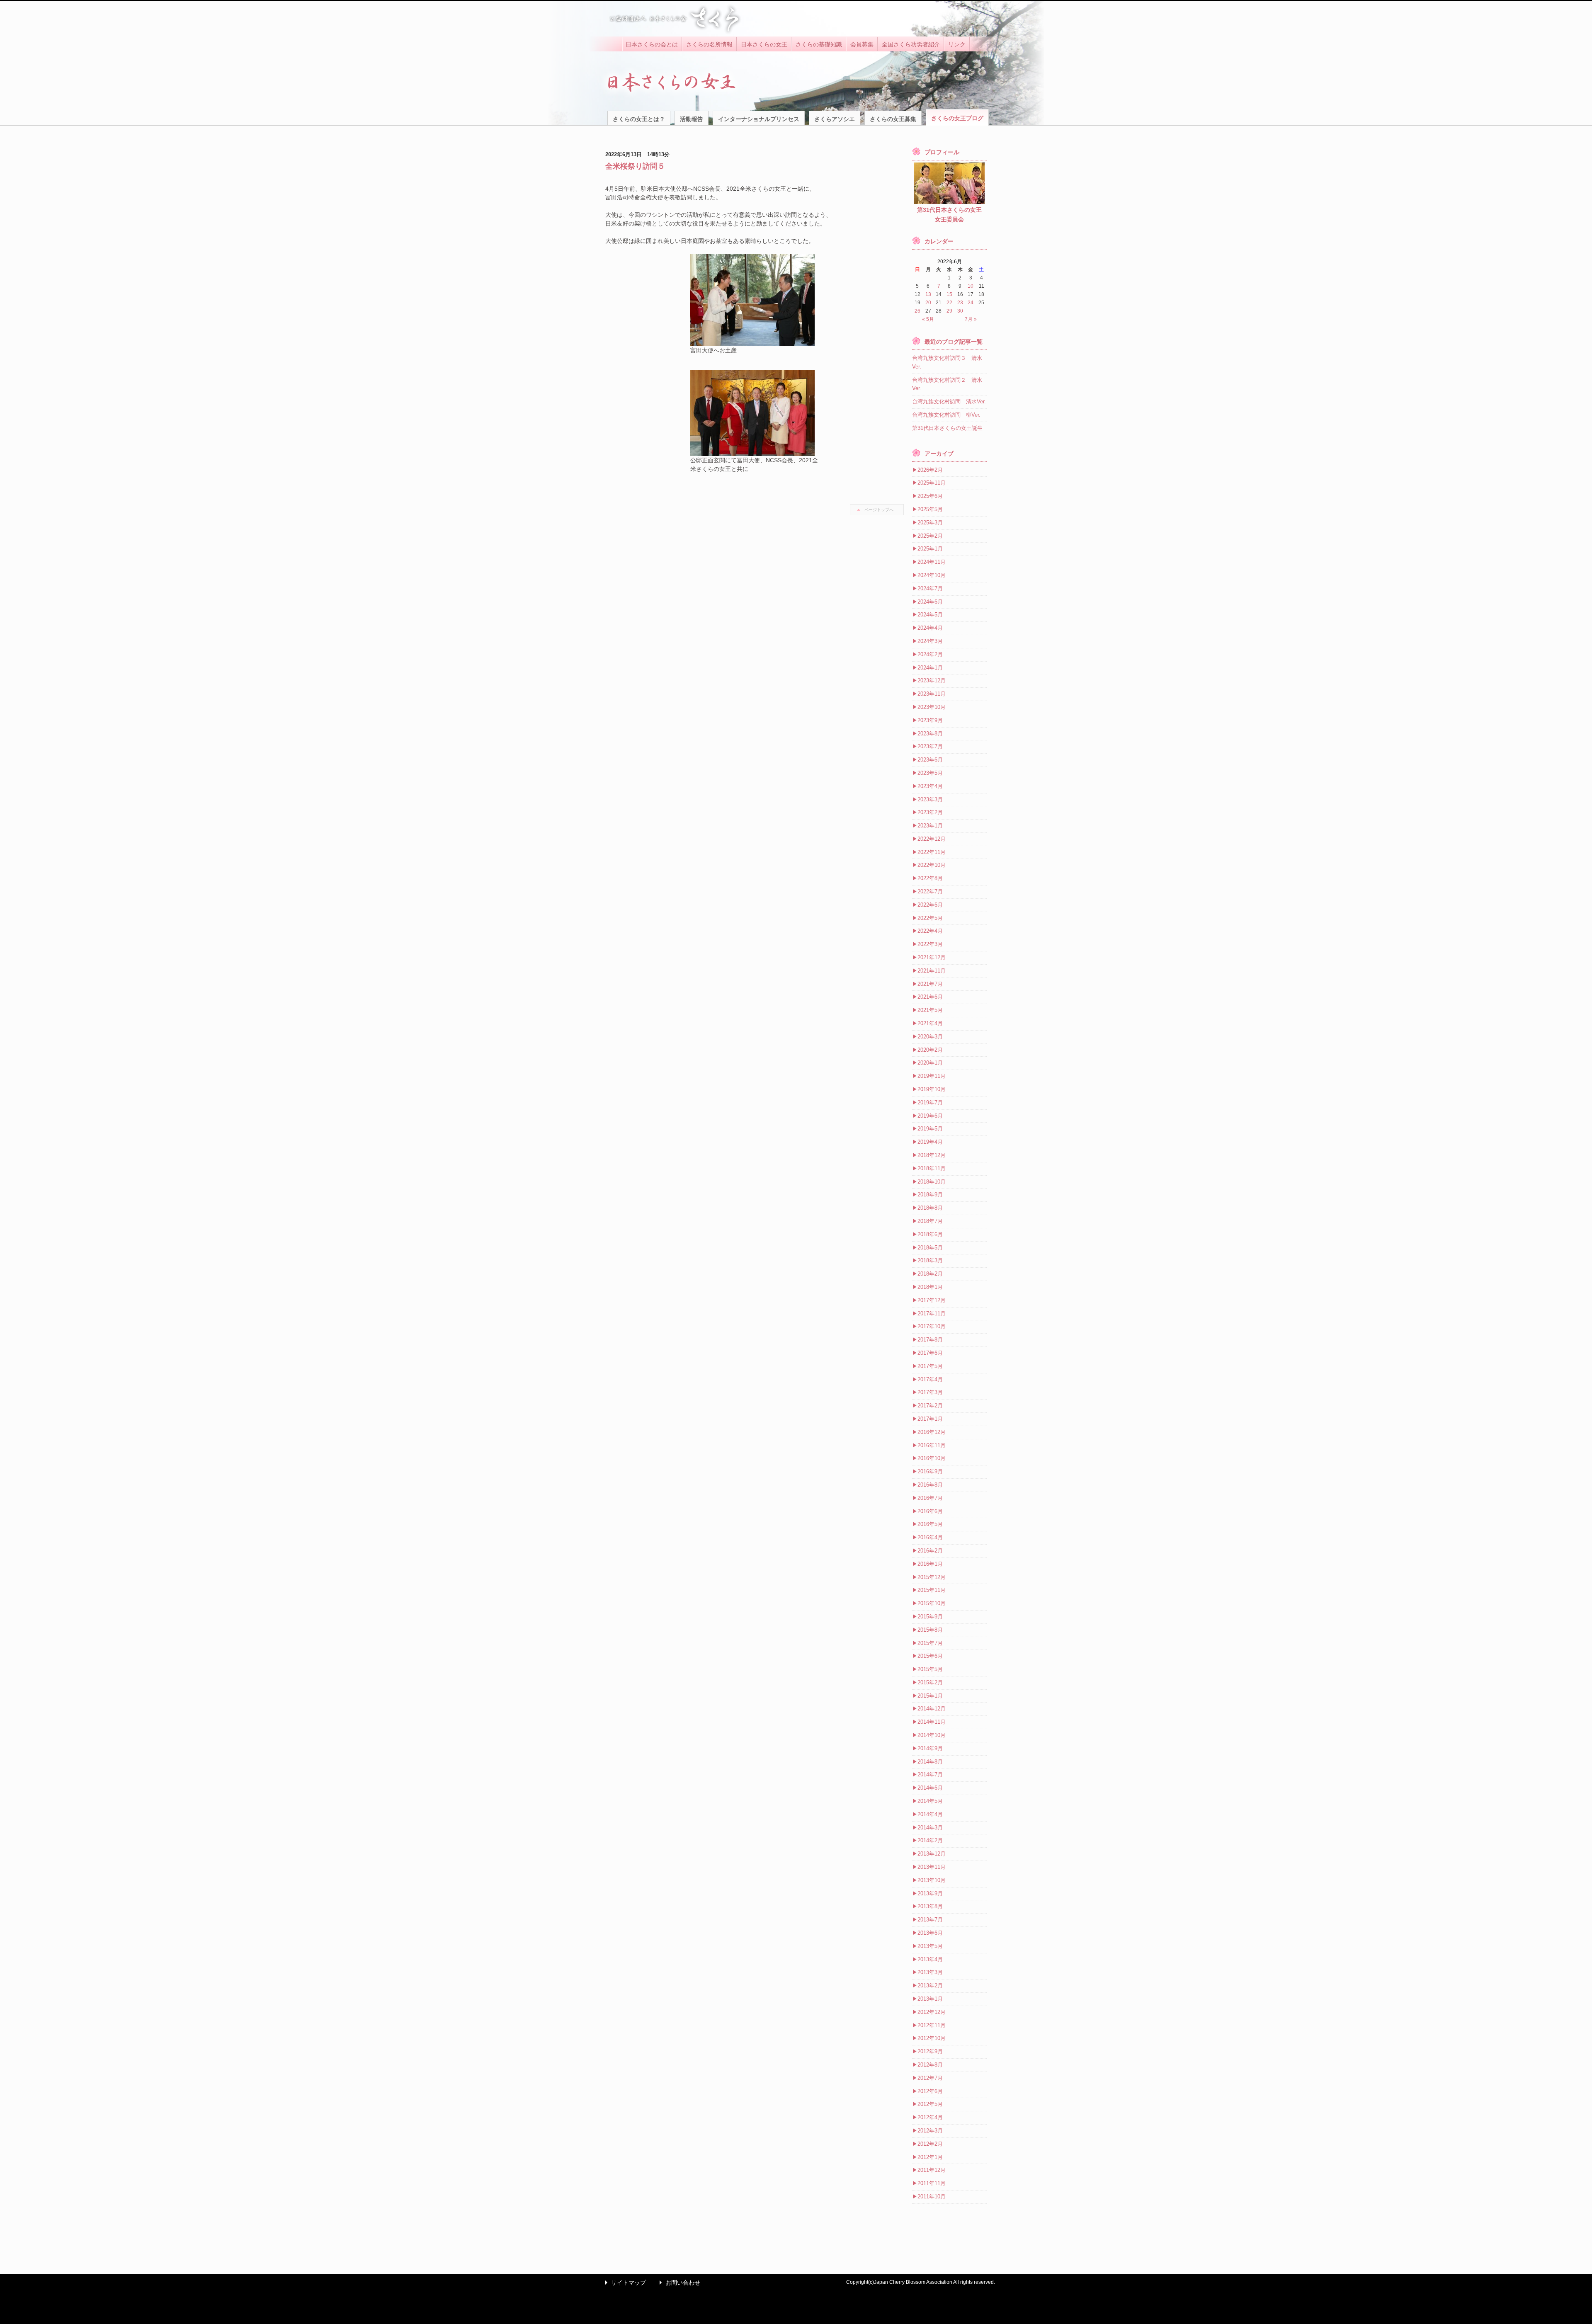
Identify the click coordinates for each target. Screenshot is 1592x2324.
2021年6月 (930, 997)
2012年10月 (932, 2038)
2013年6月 (930, 1933)
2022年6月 (930, 905)
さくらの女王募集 (893, 119)
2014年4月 (930, 1814)
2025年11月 (932, 483)
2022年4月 (930, 931)
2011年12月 (932, 2170)
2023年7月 (930, 746)
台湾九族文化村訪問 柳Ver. (946, 415)
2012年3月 (930, 2131)
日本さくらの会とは (652, 44)
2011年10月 (932, 2197)
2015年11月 (932, 1590)
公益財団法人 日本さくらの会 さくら (674, 19)
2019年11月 (932, 1076)
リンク (957, 44)
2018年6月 (930, 1234)
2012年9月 (930, 2051)
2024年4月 (930, 628)
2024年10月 (932, 575)
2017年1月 (930, 1419)
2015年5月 (930, 1669)
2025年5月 (930, 509)
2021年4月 (930, 1023)
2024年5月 (930, 615)
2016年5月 (930, 1524)
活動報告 (692, 119)
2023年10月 (932, 707)
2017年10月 (932, 1326)
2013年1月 (930, 1999)
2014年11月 (932, 1722)
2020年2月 (930, 1050)
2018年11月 (932, 1168)
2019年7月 (930, 1103)
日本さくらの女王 (764, 44)
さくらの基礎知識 (819, 44)
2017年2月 (930, 1406)
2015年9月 (930, 1617)
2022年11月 (932, 852)
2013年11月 (932, 1867)
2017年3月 (930, 1392)
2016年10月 (932, 1458)
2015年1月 (930, 1696)
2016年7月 (930, 1498)
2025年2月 (930, 536)
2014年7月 (930, 1775)
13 (928, 294)
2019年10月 (932, 1089)
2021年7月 (930, 984)
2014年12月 (932, 1709)
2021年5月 (930, 1010)
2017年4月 (930, 1379)
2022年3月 (930, 944)
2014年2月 (930, 1840)
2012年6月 (930, 2091)
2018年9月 (930, 1195)
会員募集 (862, 44)
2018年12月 (932, 1155)
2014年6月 (930, 1788)
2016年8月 (930, 1485)
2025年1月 (930, 549)
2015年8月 (930, 1630)
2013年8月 (930, 1906)
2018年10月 (932, 1182)
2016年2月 (930, 1551)
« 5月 (928, 319)
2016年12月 (932, 1432)
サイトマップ (624, 2283)
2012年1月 (930, 2157)
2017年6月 (930, 1353)
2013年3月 (930, 1972)
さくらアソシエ (835, 119)
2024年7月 (930, 588)
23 (960, 303)
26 (917, 311)
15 (949, 294)
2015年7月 (930, 1643)
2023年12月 (932, 680)
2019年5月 (930, 1129)
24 (971, 303)
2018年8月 (930, 1208)
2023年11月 (932, 694)
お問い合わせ (678, 2283)
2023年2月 (930, 812)
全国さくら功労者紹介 (911, 44)
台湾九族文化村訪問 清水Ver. (949, 401)
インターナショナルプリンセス (759, 119)
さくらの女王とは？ (639, 119)
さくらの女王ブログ (957, 118)
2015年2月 (930, 1682)
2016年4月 (930, 1537)
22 (949, 303)
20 (928, 303)
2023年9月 (930, 720)
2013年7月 (930, 1920)
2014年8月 (930, 1762)
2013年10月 (932, 1880)
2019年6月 (930, 1116)
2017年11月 (932, 1314)
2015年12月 (932, 1577)
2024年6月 (930, 602)
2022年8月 (930, 878)
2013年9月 (930, 1893)
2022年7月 (930, 892)
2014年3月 (930, 1828)
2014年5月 (930, 1801)
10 (971, 286)
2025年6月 (930, 496)
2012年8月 (930, 2065)
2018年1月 (930, 1287)
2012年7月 (930, 2078)
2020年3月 (930, 1037)
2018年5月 (930, 1248)
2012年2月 (930, 2144)
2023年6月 (930, 760)
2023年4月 (930, 786)
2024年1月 (930, 668)
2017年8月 (930, 1340)
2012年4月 (930, 2117)
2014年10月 (932, 1735)
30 (960, 311)
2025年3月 (930, 523)
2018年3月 (930, 1260)
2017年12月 (932, 1300)
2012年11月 (932, 2025)
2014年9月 (930, 1748)
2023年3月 (930, 799)
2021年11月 (932, 971)
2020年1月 (930, 1063)
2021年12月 (932, 957)
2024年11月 (932, 562)
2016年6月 (930, 1511)
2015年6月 (930, 1656)
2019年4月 (930, 1142)
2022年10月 (932, 865)
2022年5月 (930, 918)
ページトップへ (879, 510)
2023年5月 (930, 773)
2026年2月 (930, 470)
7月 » (971, 319)
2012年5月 (930, 2104)
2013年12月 (932, 1854)
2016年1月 (930, 1564)
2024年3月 (930, 641)
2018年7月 (930, 1221)
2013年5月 (930, 1946)
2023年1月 (930, 826)
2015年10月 (932, 1603)
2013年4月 (930, 1959)
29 (949, 311)
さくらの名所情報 (709, 44)
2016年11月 (932, 1445)
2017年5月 (930, 1366)
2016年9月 (930, 1471)
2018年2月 (930, 1274)
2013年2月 (930, 1986)
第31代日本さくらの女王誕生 (947, 428)
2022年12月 (932, 839)
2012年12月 (932, 2012)
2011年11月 (932, 2183)
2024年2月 (930, 654)
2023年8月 (930, 734)
